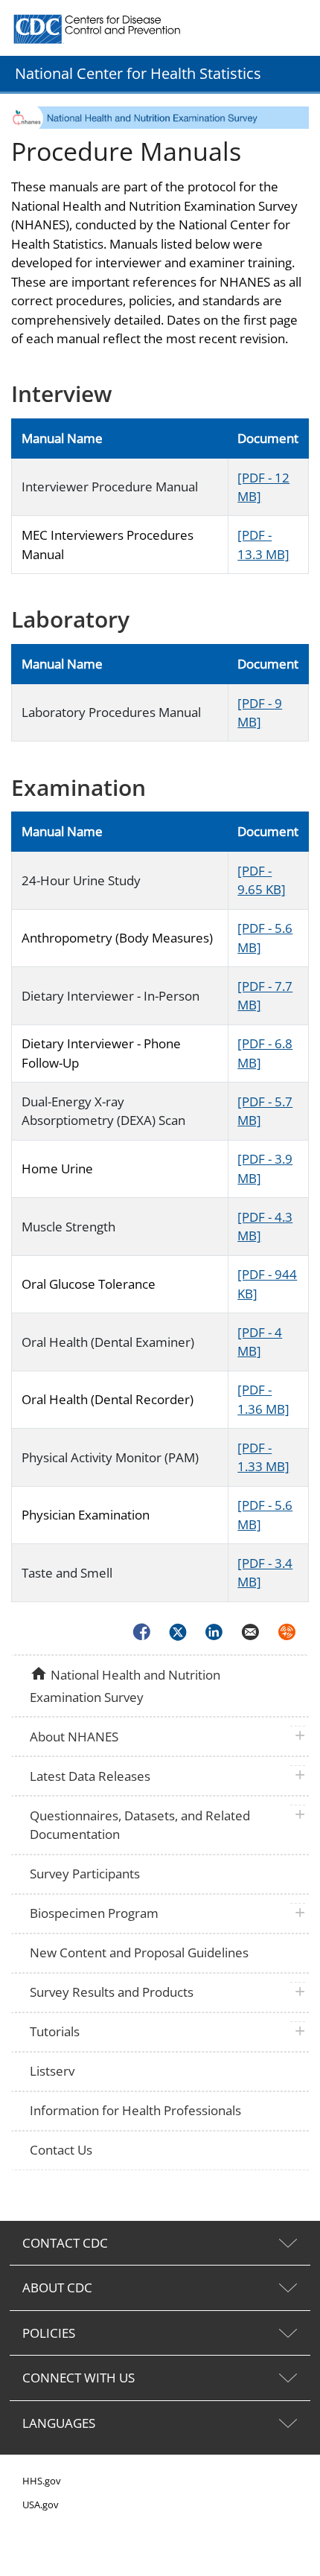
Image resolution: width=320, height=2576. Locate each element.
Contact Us (61, 2150)
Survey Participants (85, 1874)
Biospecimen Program (94, 1913)
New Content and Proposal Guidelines (139, 1952)
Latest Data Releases (90, 1776)
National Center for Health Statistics (138, 73)
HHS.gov (42, 2481)
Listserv (52, 2071)
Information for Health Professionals (135, 2110)
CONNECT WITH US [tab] (79, 2378)
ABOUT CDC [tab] (57, 2288)
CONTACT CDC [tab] (65, 2243)
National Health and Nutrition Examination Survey (125, 1685)
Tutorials (55, 2031)
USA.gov (41, 2505)
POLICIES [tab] (49, 2333)
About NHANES (74, 1737)
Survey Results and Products (112, 1992)
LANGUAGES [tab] (59, 2423)
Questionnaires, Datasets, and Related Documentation (140, 1825)
